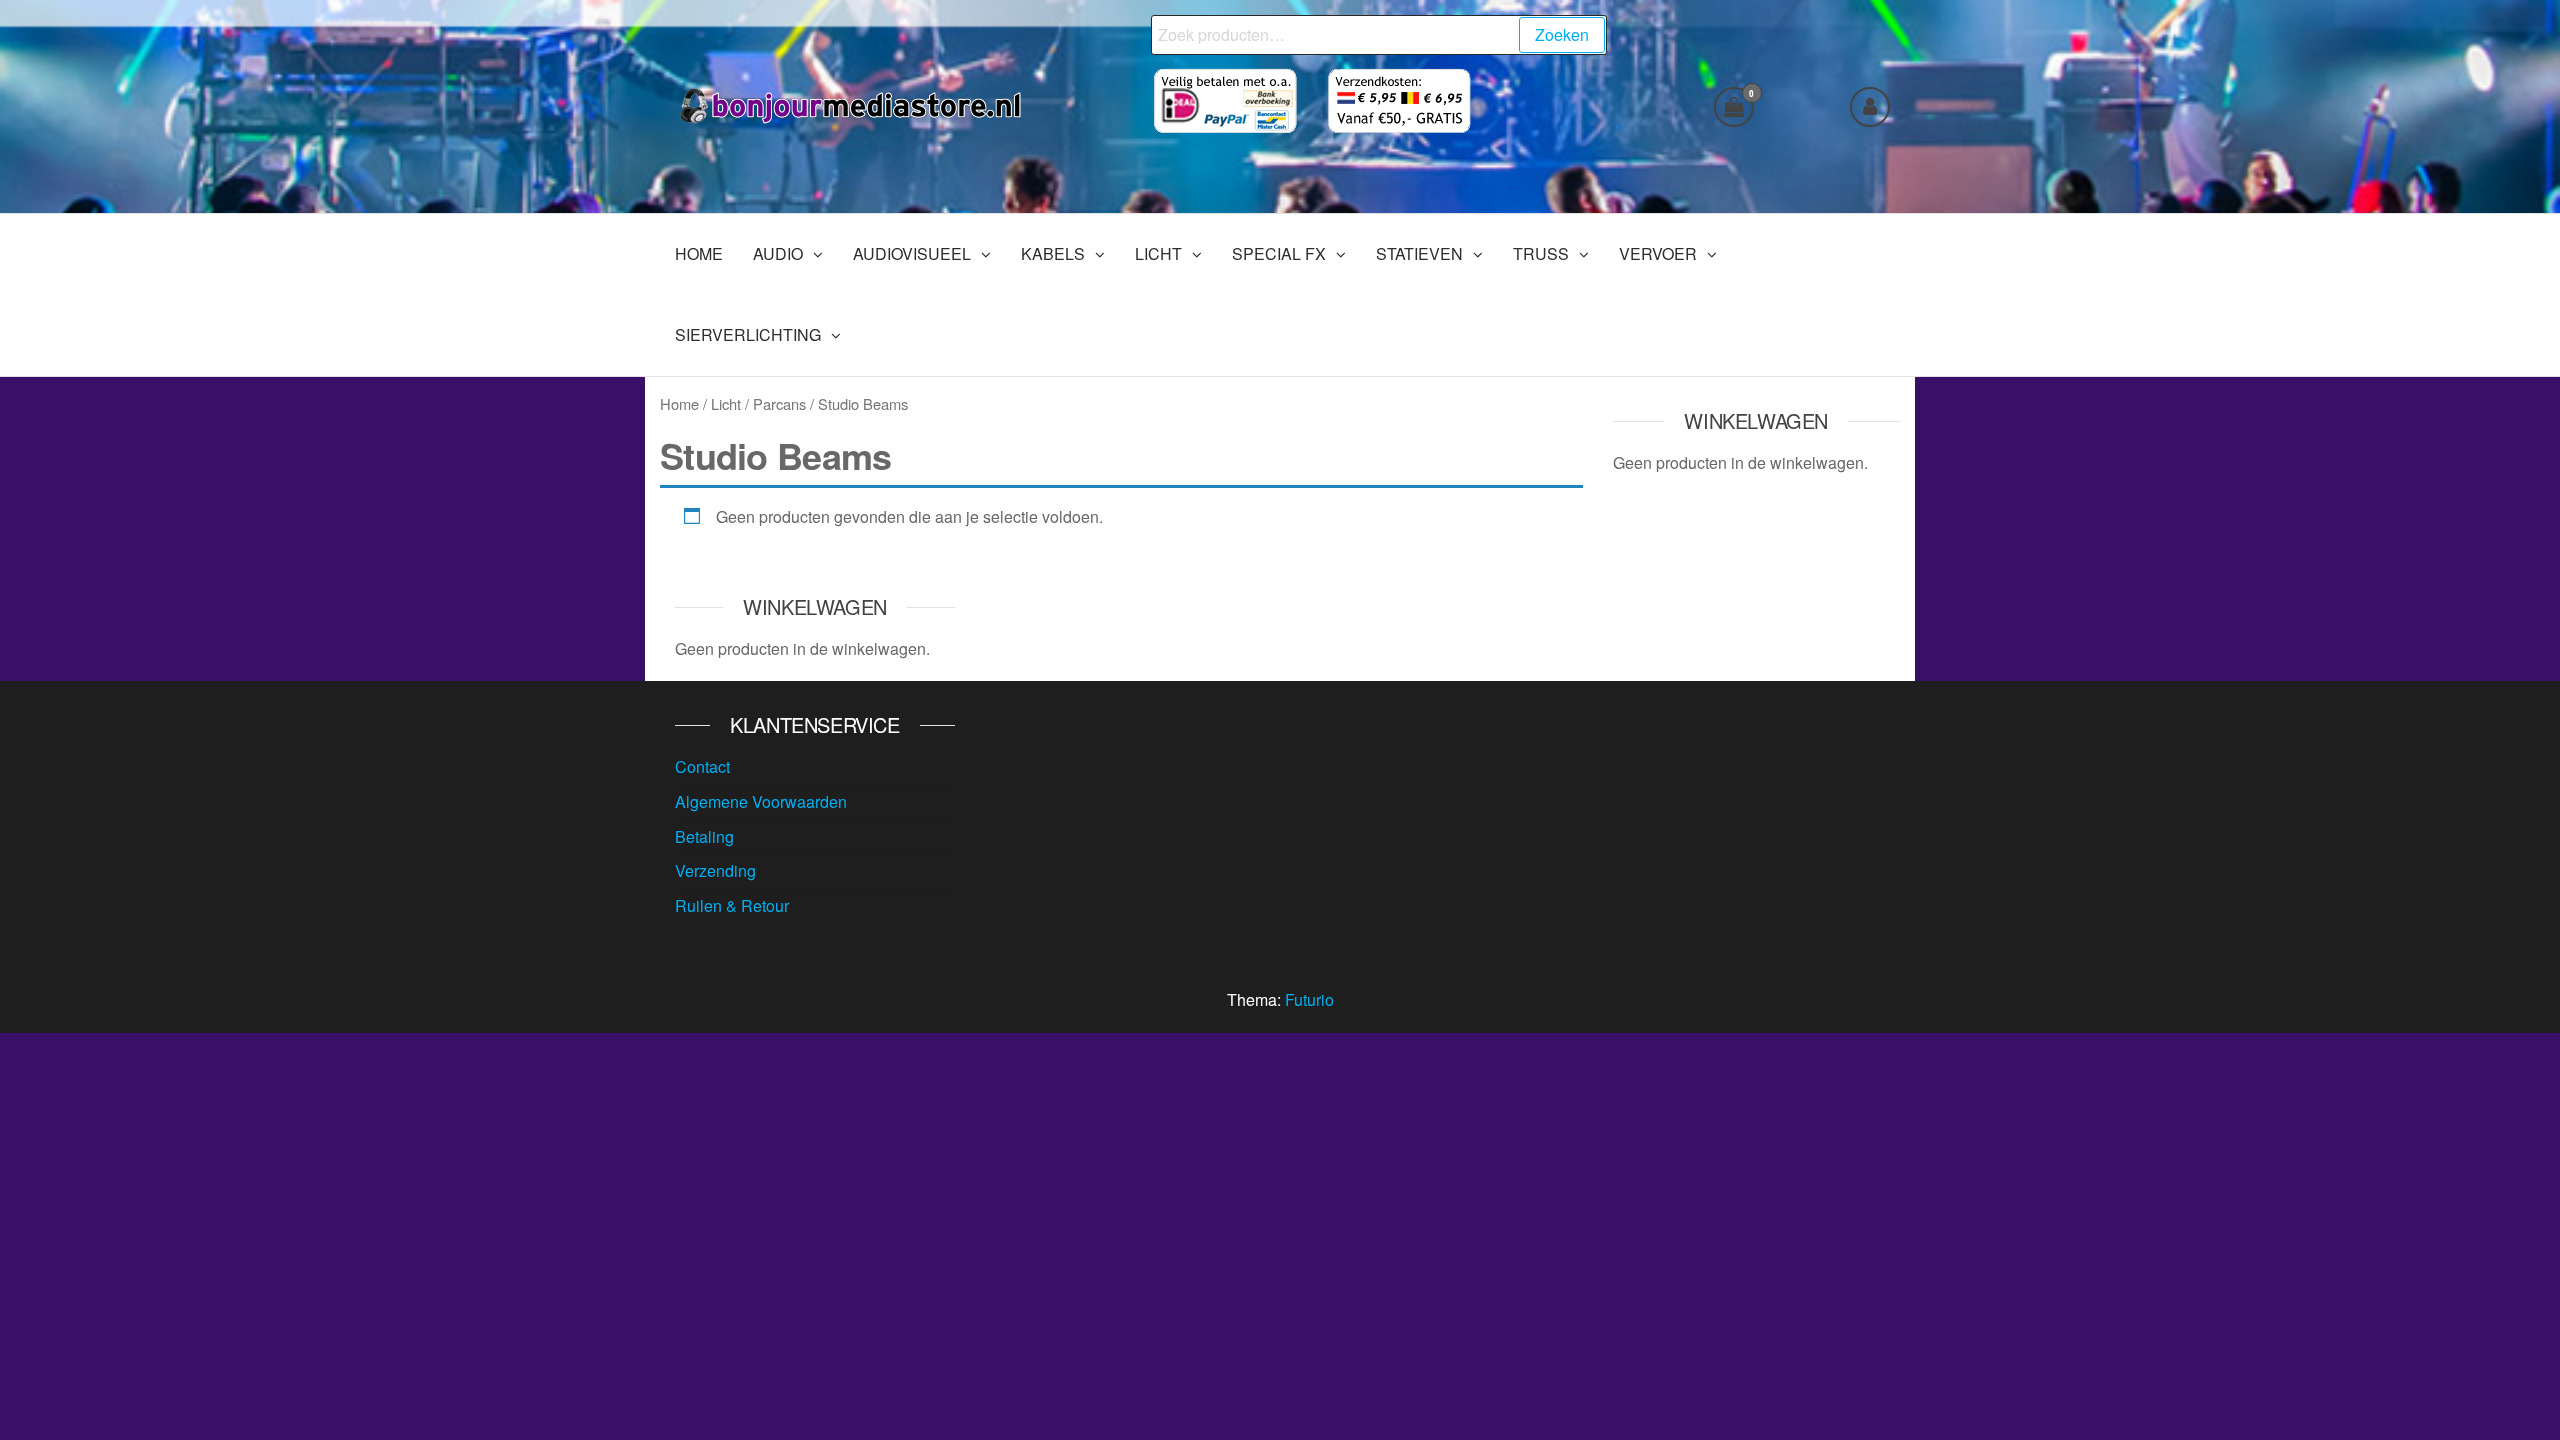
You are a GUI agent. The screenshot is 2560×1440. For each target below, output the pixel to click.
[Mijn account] (1870, 107)
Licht (726, 403)
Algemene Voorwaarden (761, 801)
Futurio (1309, 999)
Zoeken (1562, 34)
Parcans (779, 403)
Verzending (715, 870)
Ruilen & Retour (732, 905)
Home (679, 403)
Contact (702, 766)
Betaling (704, 836)
